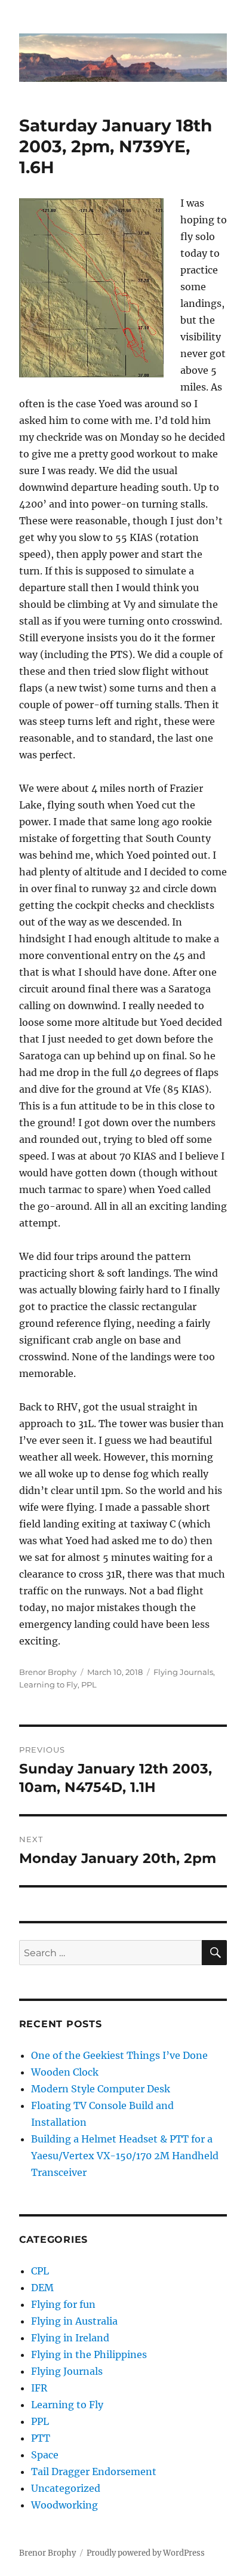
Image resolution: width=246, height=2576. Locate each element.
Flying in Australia (74, 2321)
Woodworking (64, 2505)
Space (45, 2455)
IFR (39, 2388)
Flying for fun (63, 2304)
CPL (40, 2271)
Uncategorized (66, 2488)
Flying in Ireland (70, 2338)
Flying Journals (183, 1672)
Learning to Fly (48, 1684)
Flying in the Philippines (89, 2354)
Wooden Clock (65, 2072)
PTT (41, 2438)
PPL (89, 1684)
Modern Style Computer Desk (101, 2089)
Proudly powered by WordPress (146, 2553)
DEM (42, 2288)
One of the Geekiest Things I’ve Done (119, 2055)
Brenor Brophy (48, 1672)
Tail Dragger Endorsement (94, 2472)
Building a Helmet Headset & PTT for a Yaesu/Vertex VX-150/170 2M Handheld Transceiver (125, 2156)
